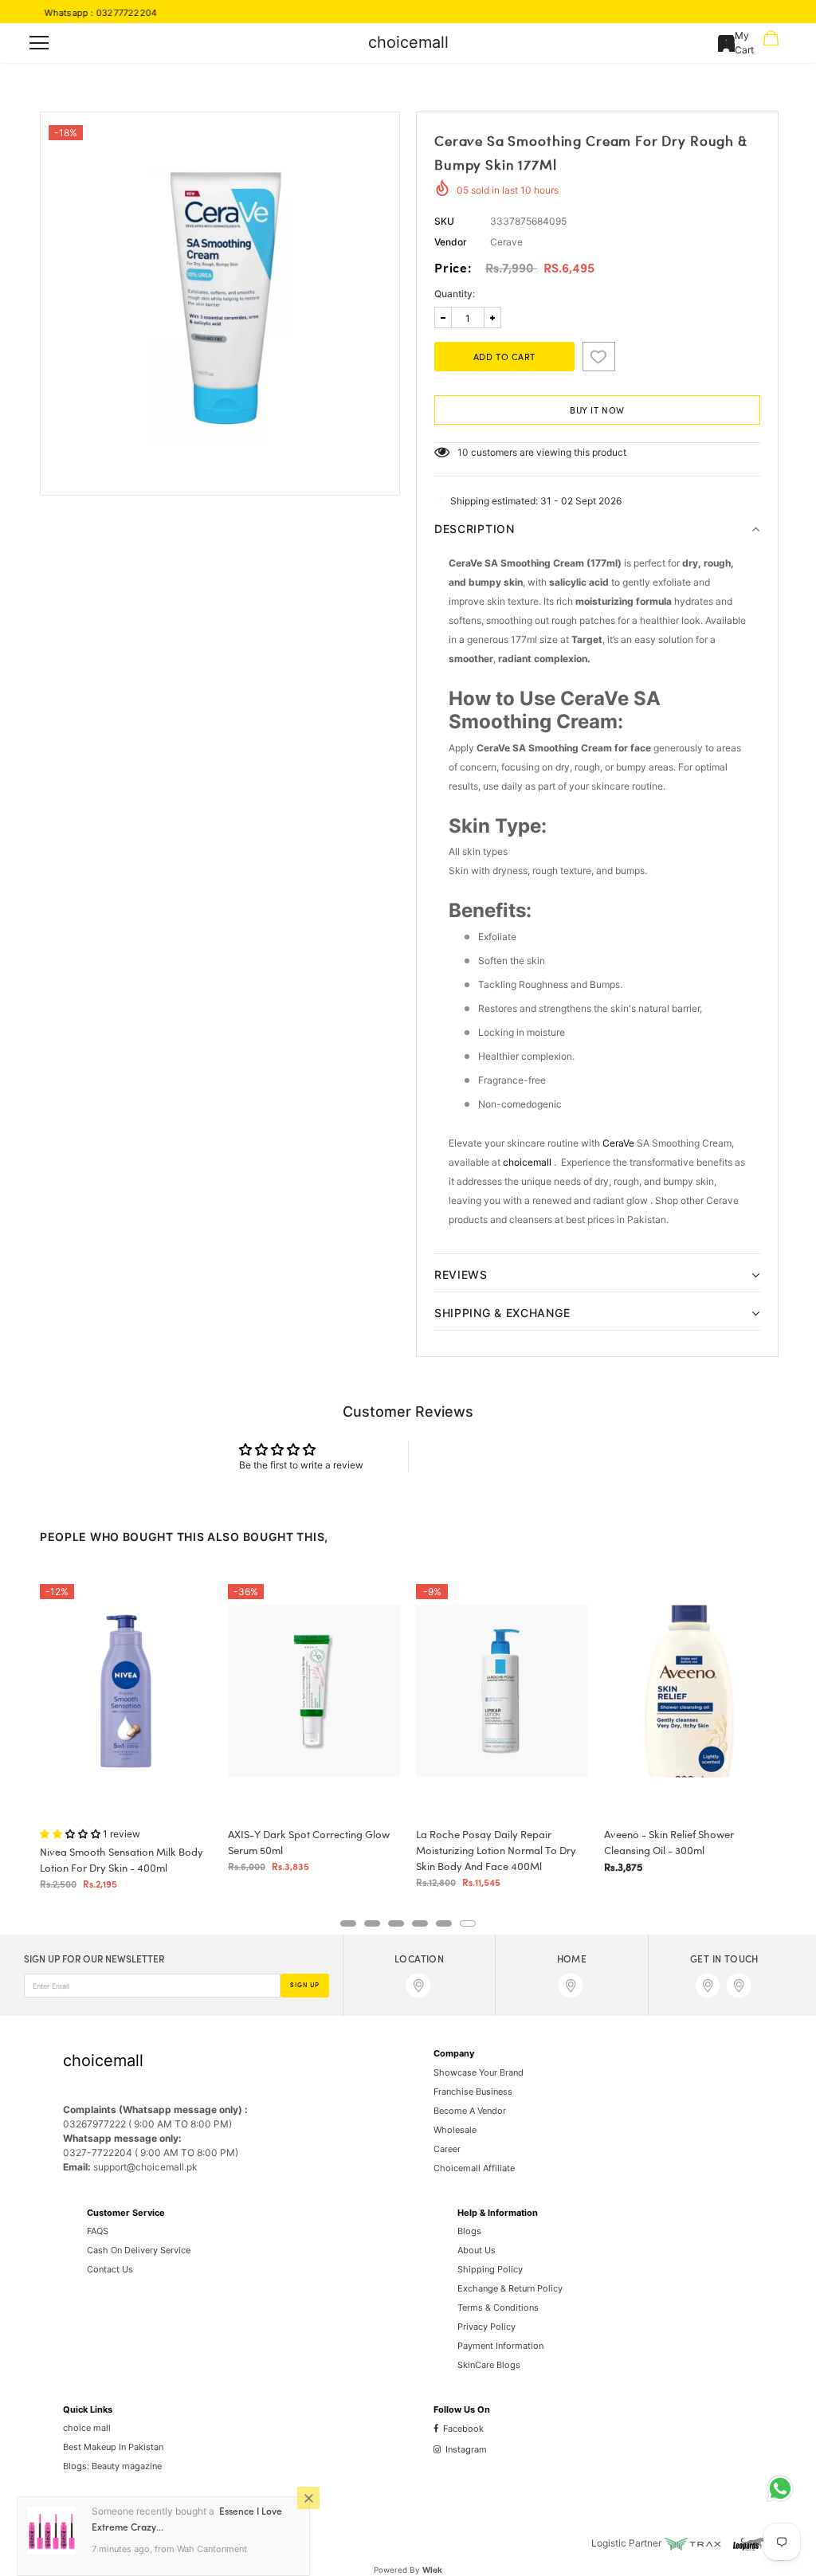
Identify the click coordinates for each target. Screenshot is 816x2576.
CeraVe (618, 1143)
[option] (220, 292)
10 (463, 452)
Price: (453, 269)
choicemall (408, 42)
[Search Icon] (85, 43)
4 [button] (420, 1923)
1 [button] (348, 1923)
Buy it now (597, 411)
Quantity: (455, 294)
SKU (444, 221)
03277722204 (83, 13)
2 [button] (372, 1923)
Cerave (506, 242)
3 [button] (396, 1923)
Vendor (451, 242)
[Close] (308, 2498)
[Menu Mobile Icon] (39, 43)
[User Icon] (726, 43)
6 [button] (468, 1923)
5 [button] (444, 1923)
